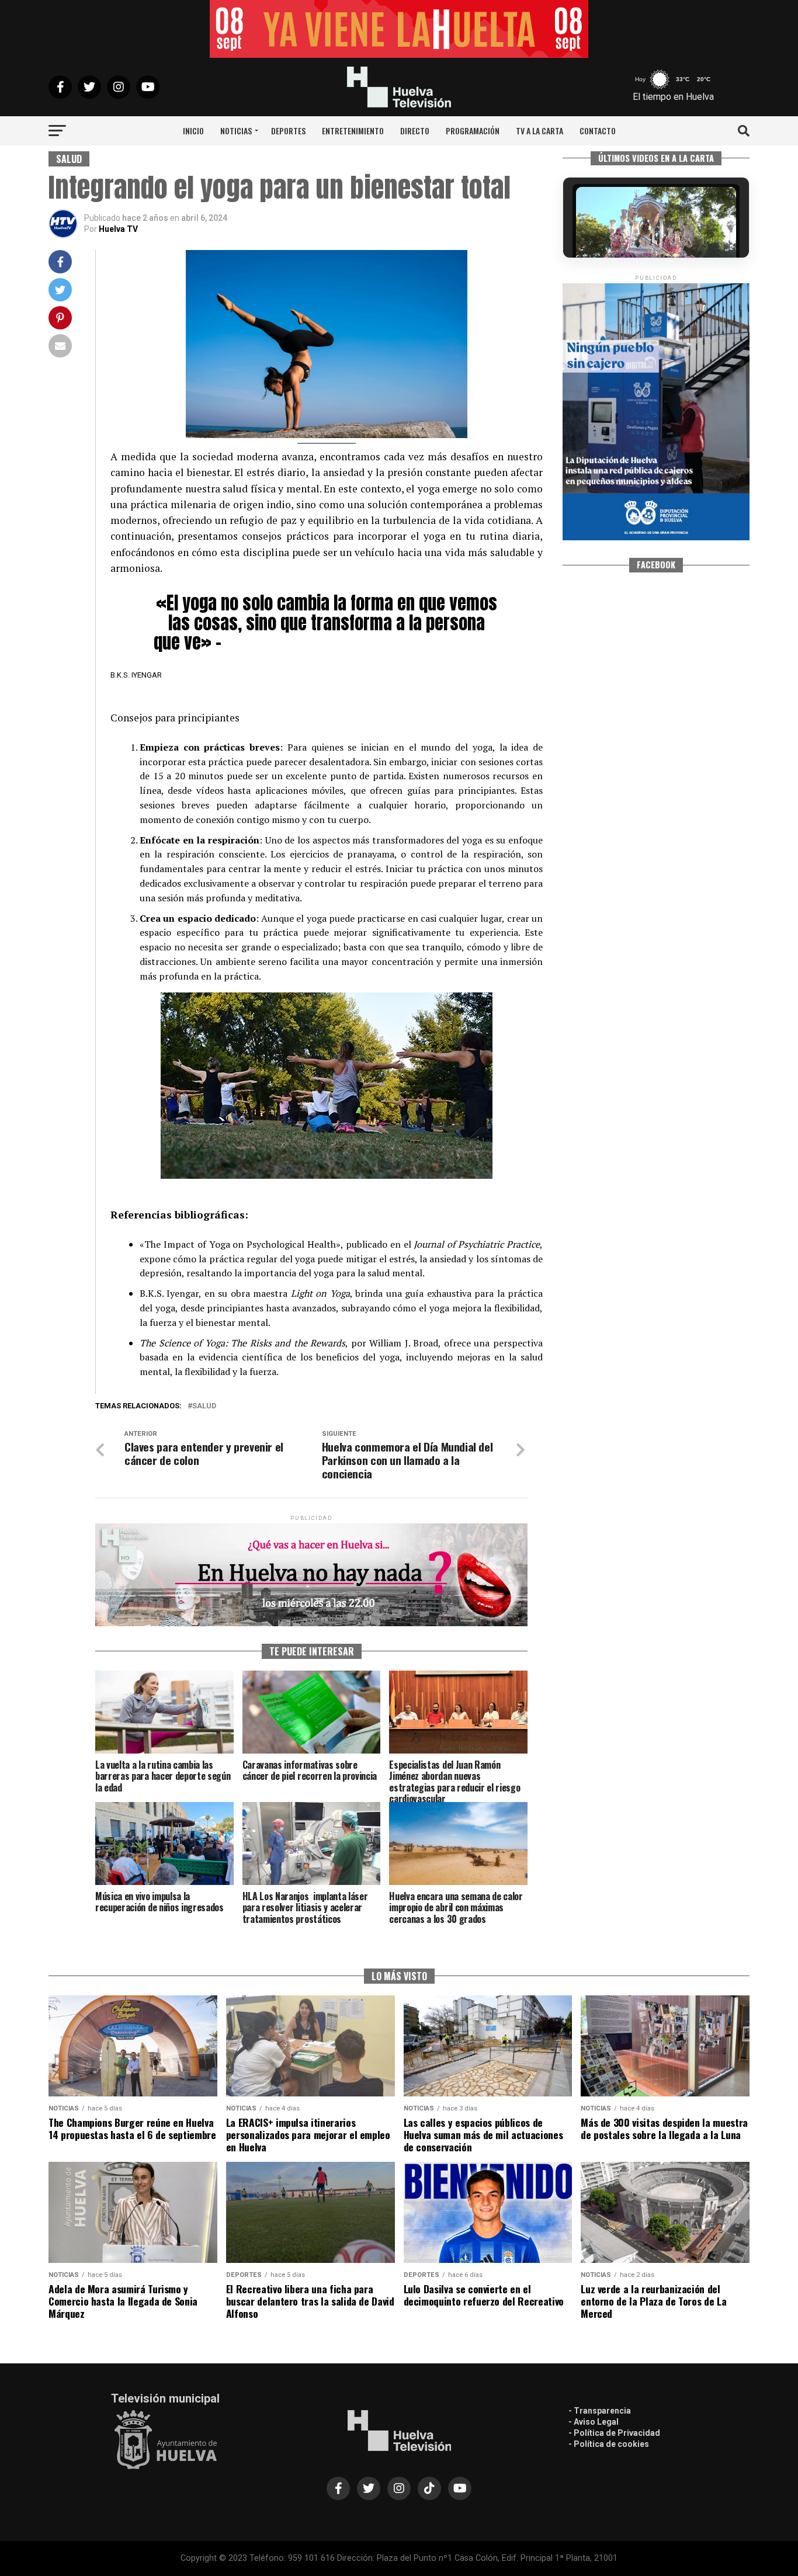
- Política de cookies (609, 2444)
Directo (415, 131)
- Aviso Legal (594, 2422)
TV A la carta (539, 131)
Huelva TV (118, 229)
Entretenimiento (353, 131)
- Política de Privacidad (614, 2433)
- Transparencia (600, 2411)
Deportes (288, 131)
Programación (473, 131)
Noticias (236, 131)
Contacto (598, 131)
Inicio (193, 131)
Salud (204, 1406)
